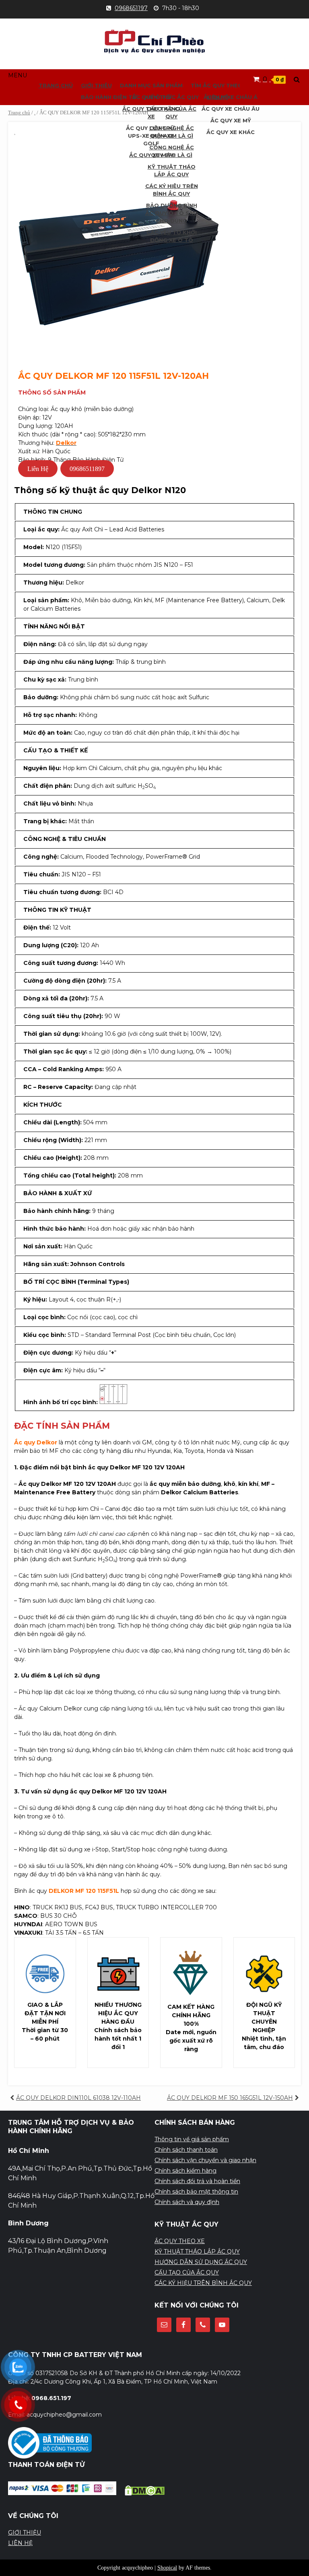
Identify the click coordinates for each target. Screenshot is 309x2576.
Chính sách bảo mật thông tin (196, 2192)
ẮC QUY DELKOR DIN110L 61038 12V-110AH (78, 2098)
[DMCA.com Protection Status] (145, 2493)
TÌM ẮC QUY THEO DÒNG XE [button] (231, 85)
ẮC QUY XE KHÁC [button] (231, 132)
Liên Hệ (38, 469)
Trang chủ (19, 113)
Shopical (167, 2568)
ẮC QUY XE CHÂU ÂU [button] (231, 109)
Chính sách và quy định (187, 2202)
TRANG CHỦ (56, 85)
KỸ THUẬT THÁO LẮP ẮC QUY (197, 2252)
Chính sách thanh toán (186, 2150)
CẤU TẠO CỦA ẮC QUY (187, 2272)
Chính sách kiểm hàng (185, 2171)
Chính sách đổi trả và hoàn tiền (197, 2181)
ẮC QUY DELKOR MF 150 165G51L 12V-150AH (230, 2098)
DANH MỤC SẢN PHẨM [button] (151, 85)
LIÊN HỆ (20, 2543)
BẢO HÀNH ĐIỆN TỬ (109, 97)
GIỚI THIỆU (96, 85)
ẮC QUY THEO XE (180, 2241)
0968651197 (131, 8)
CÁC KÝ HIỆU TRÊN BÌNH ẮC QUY (203, 2283)
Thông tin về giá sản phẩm (192, 2139)
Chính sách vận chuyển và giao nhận (205, 2160)
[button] (18, 75)
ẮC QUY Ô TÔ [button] (151, 97)
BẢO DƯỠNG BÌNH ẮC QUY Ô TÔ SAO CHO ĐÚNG (172, 213)
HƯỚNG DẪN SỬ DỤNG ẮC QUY (201, 2262)
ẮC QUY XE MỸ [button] (231, 120)
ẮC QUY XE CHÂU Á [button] (231, 97)
